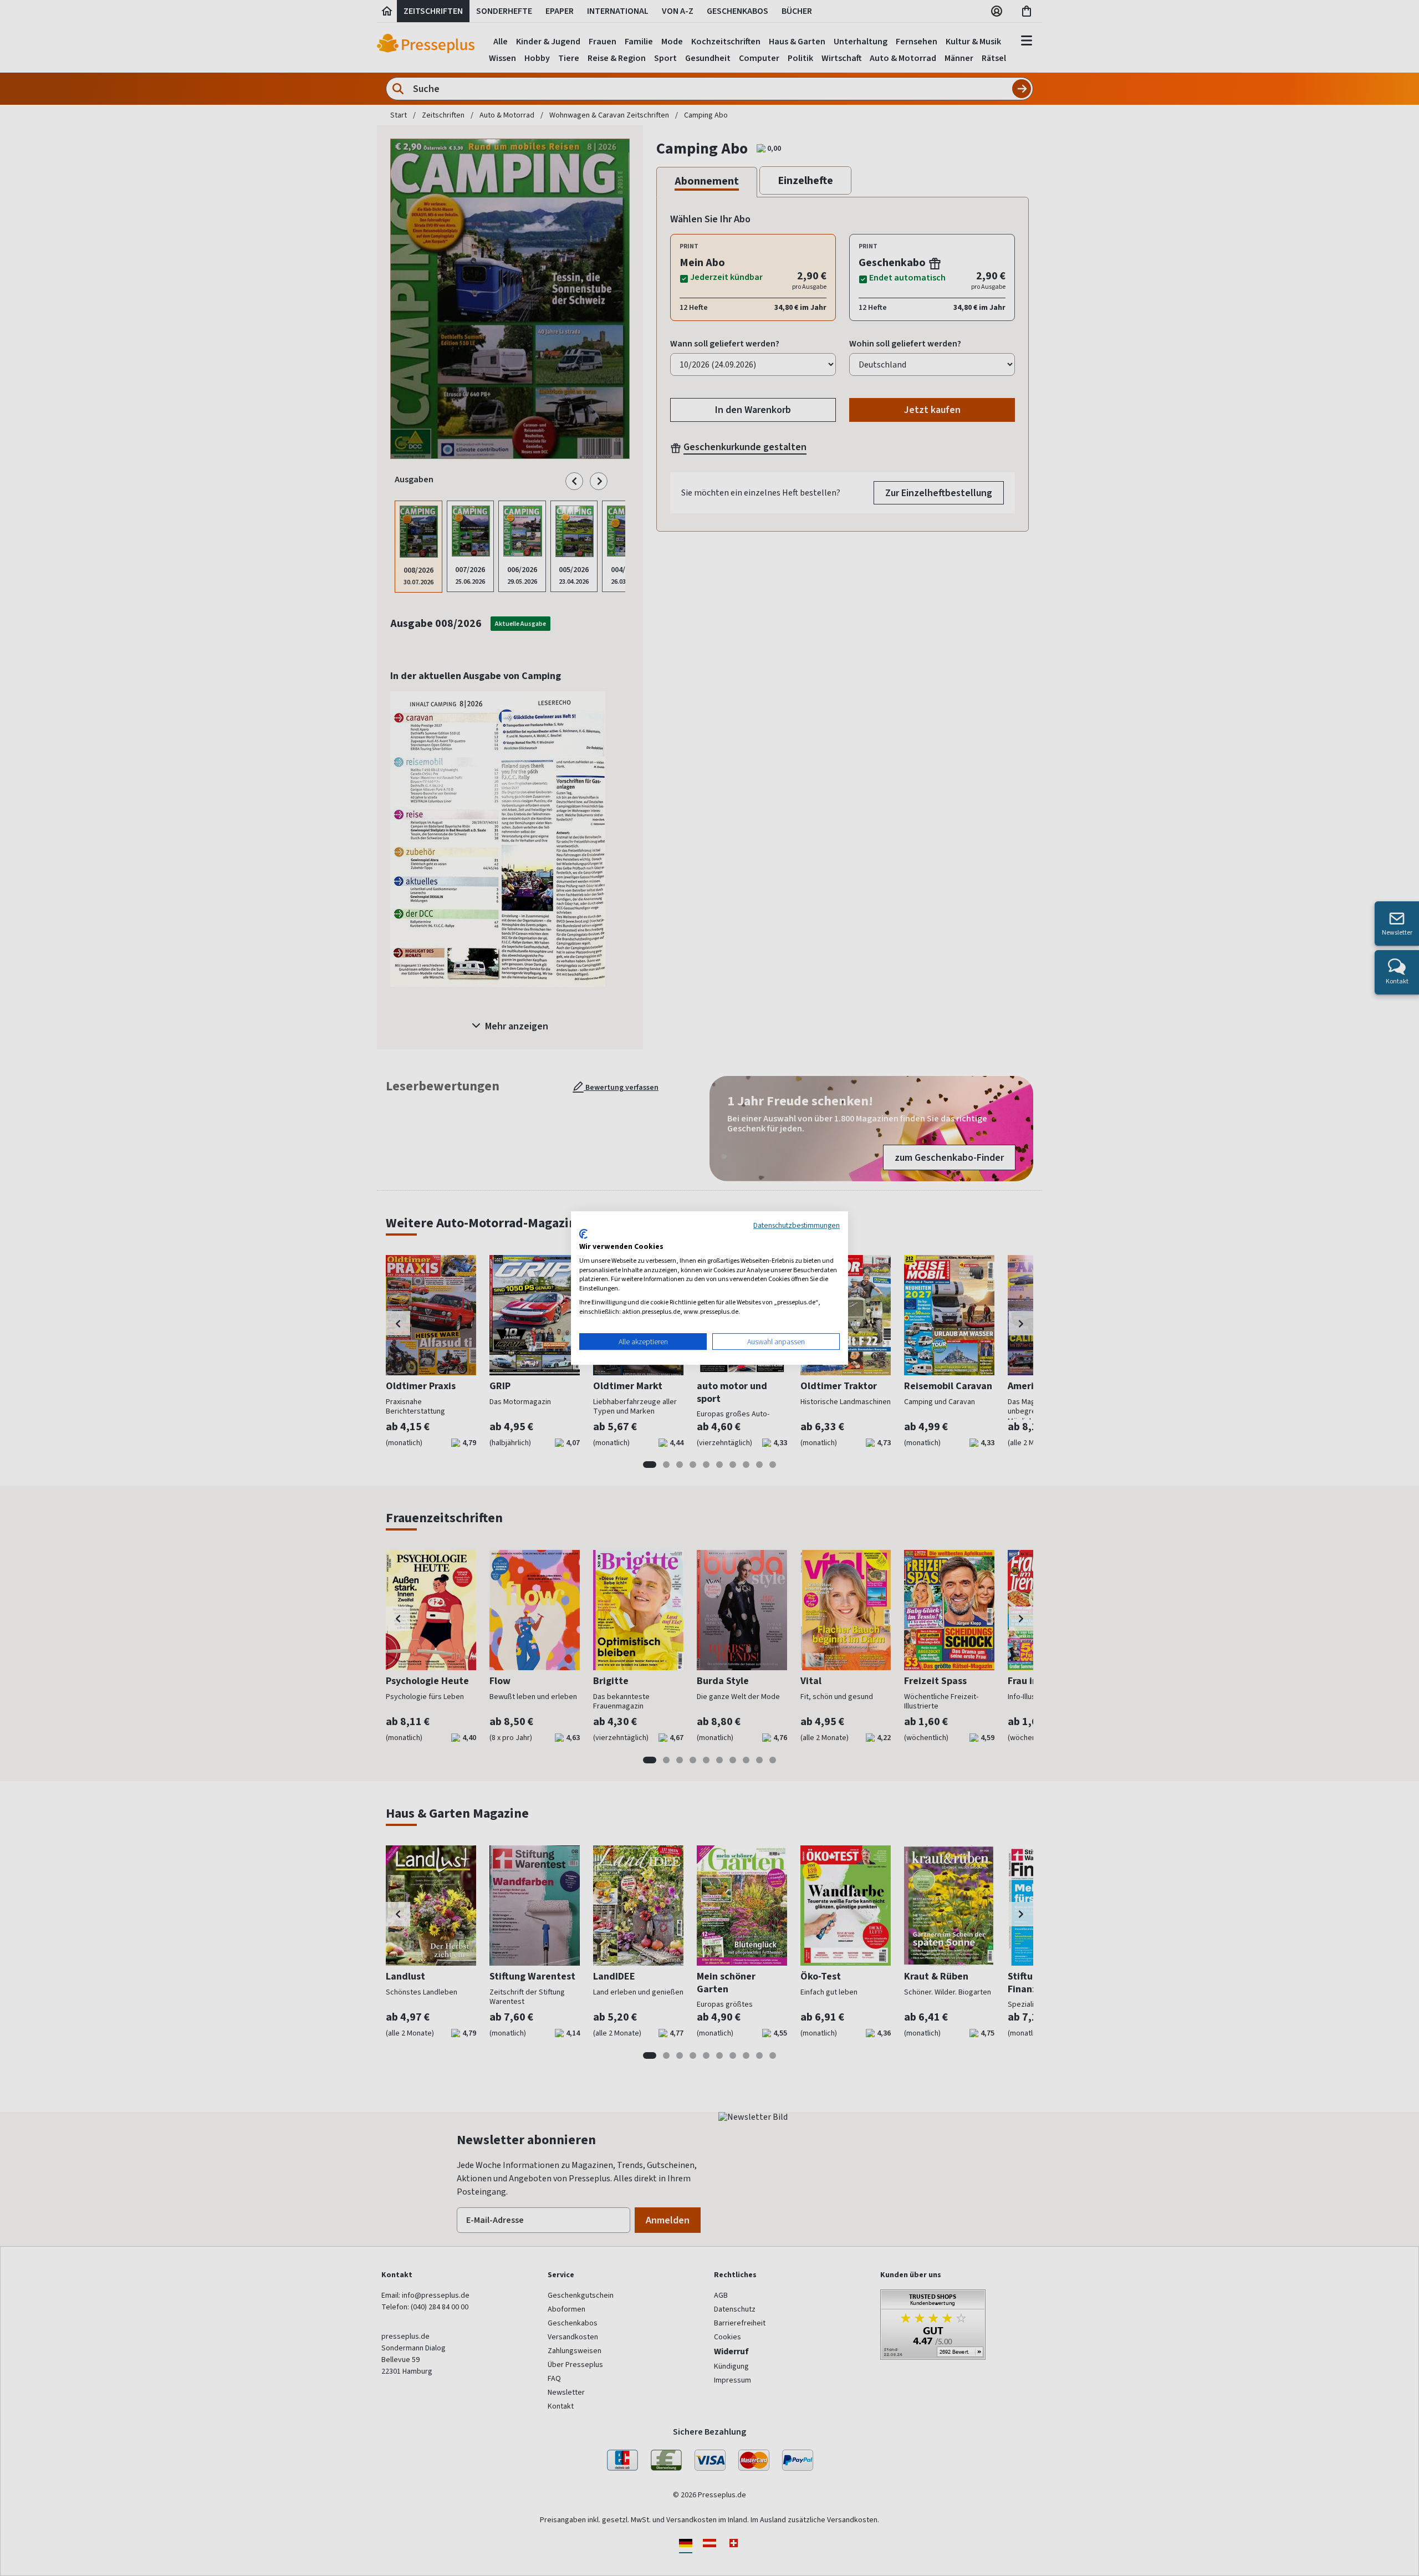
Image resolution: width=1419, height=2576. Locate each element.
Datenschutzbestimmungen (797, 1225)
